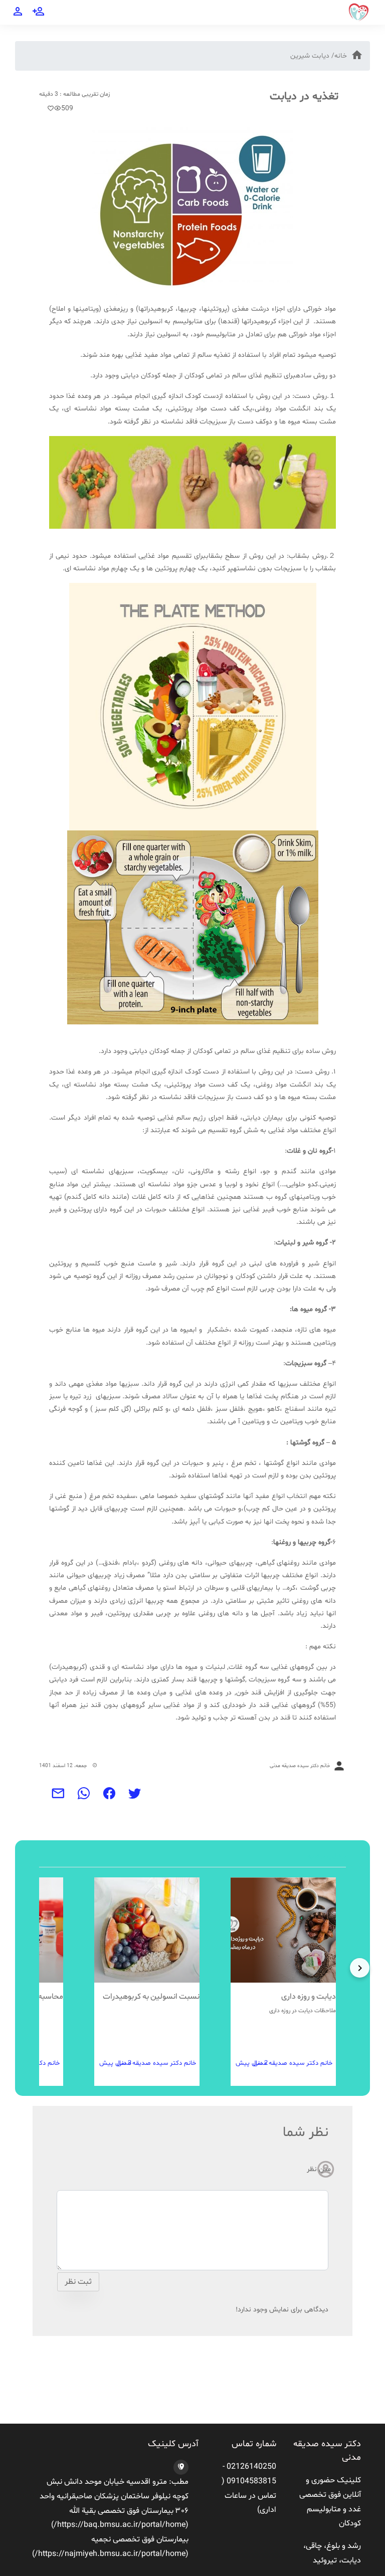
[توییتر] (135, 1797)
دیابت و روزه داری (309, 1997)
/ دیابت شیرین (312, 56)
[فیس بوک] (110, 1797)
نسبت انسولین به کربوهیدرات (151, 1997)
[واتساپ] (84, 1797)
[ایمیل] (58, 1797)
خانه (341, 56)
